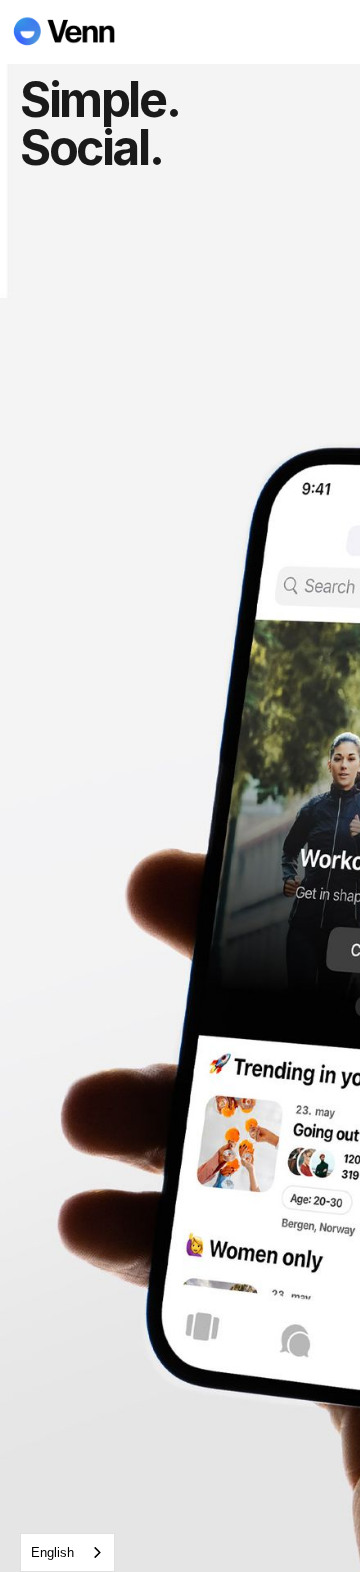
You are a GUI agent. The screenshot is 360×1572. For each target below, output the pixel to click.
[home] (75, 31)
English (52, 1552)
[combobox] (67, 1552)
